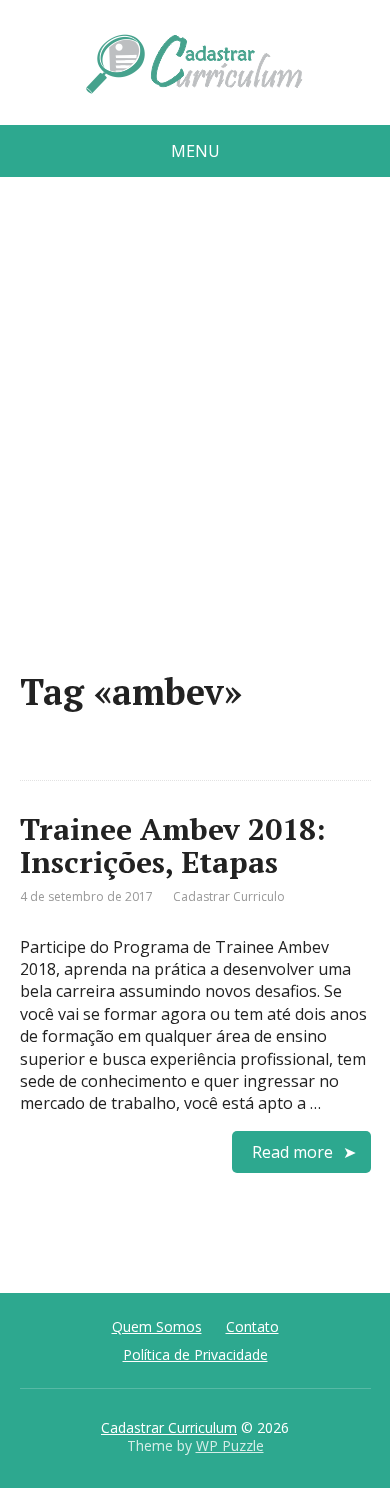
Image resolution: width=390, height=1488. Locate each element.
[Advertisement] (195, 432)
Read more (292, 1152)
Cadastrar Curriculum (169, 1427)
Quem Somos (157, 1326)
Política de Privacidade (195, 1354)
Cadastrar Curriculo (229, 896)
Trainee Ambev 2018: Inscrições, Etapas (173, 845)
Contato (252, 1326)
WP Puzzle (230, 1445)
